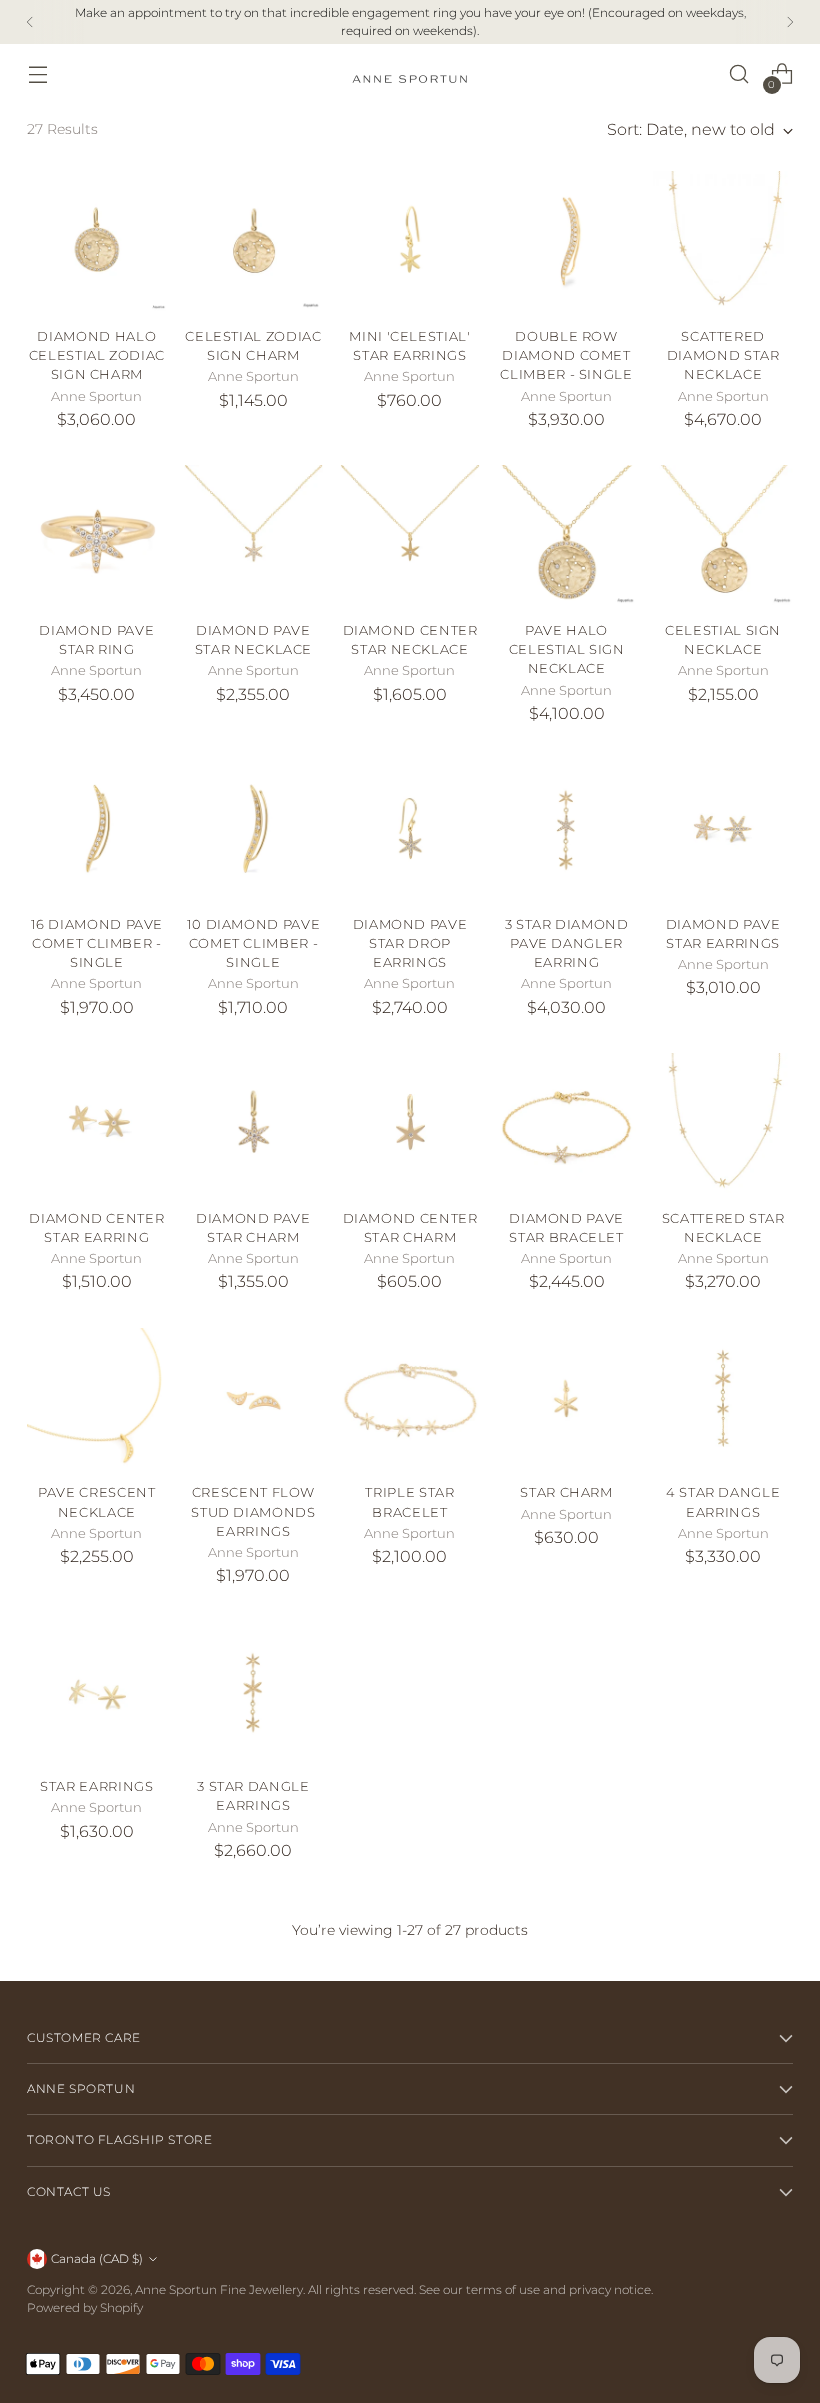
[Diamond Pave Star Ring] (97, 535)
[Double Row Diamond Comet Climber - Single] (567, 241)
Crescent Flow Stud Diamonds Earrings (253, 1511)
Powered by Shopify (85, 2307)
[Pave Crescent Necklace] (97, 1398)
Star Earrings (96, 1786)
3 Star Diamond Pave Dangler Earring (567, 943)
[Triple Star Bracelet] (410, 1398)
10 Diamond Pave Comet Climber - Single (254, 943)
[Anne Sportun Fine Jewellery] (410, 74)
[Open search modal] (739, 74)
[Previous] (30, 22)
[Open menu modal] (37, 74)
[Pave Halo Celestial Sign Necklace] (567, 535)
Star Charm (566, 1492)
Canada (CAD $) (97, 2258)
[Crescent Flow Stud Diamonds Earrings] (254, 1398)
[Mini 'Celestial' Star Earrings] (410, 241)
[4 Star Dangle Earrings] (723, 1398)
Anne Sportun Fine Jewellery (219, 2289)
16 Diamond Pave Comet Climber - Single (97, 943)
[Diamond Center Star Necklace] (410, 535)
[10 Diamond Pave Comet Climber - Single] (254, 829)
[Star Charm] (567, 1398)
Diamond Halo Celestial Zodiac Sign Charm (97, 355)
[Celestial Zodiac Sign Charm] (254, 241)
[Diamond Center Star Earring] (97, 1123)
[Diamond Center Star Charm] (410, 1123)
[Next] (790, 22)
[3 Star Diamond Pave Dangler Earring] (567, 829)
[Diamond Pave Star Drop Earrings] (410, 829)
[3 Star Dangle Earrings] (254, 1692)
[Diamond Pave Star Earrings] (723, 829)
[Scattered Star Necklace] (723, 1123)
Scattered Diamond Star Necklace (723, 355)
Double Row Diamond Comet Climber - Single (566, 355)
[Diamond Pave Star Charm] (254, 1123)
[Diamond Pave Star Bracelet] (567, 1123)
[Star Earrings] (97, 1692)
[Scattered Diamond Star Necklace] (723, 241)
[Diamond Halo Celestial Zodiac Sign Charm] (97, 241)
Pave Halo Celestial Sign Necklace (567, 649)
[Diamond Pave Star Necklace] (254, 535)
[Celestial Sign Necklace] (723, 535)
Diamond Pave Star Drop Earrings (410, 943)
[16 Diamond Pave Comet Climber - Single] (97, 829)
